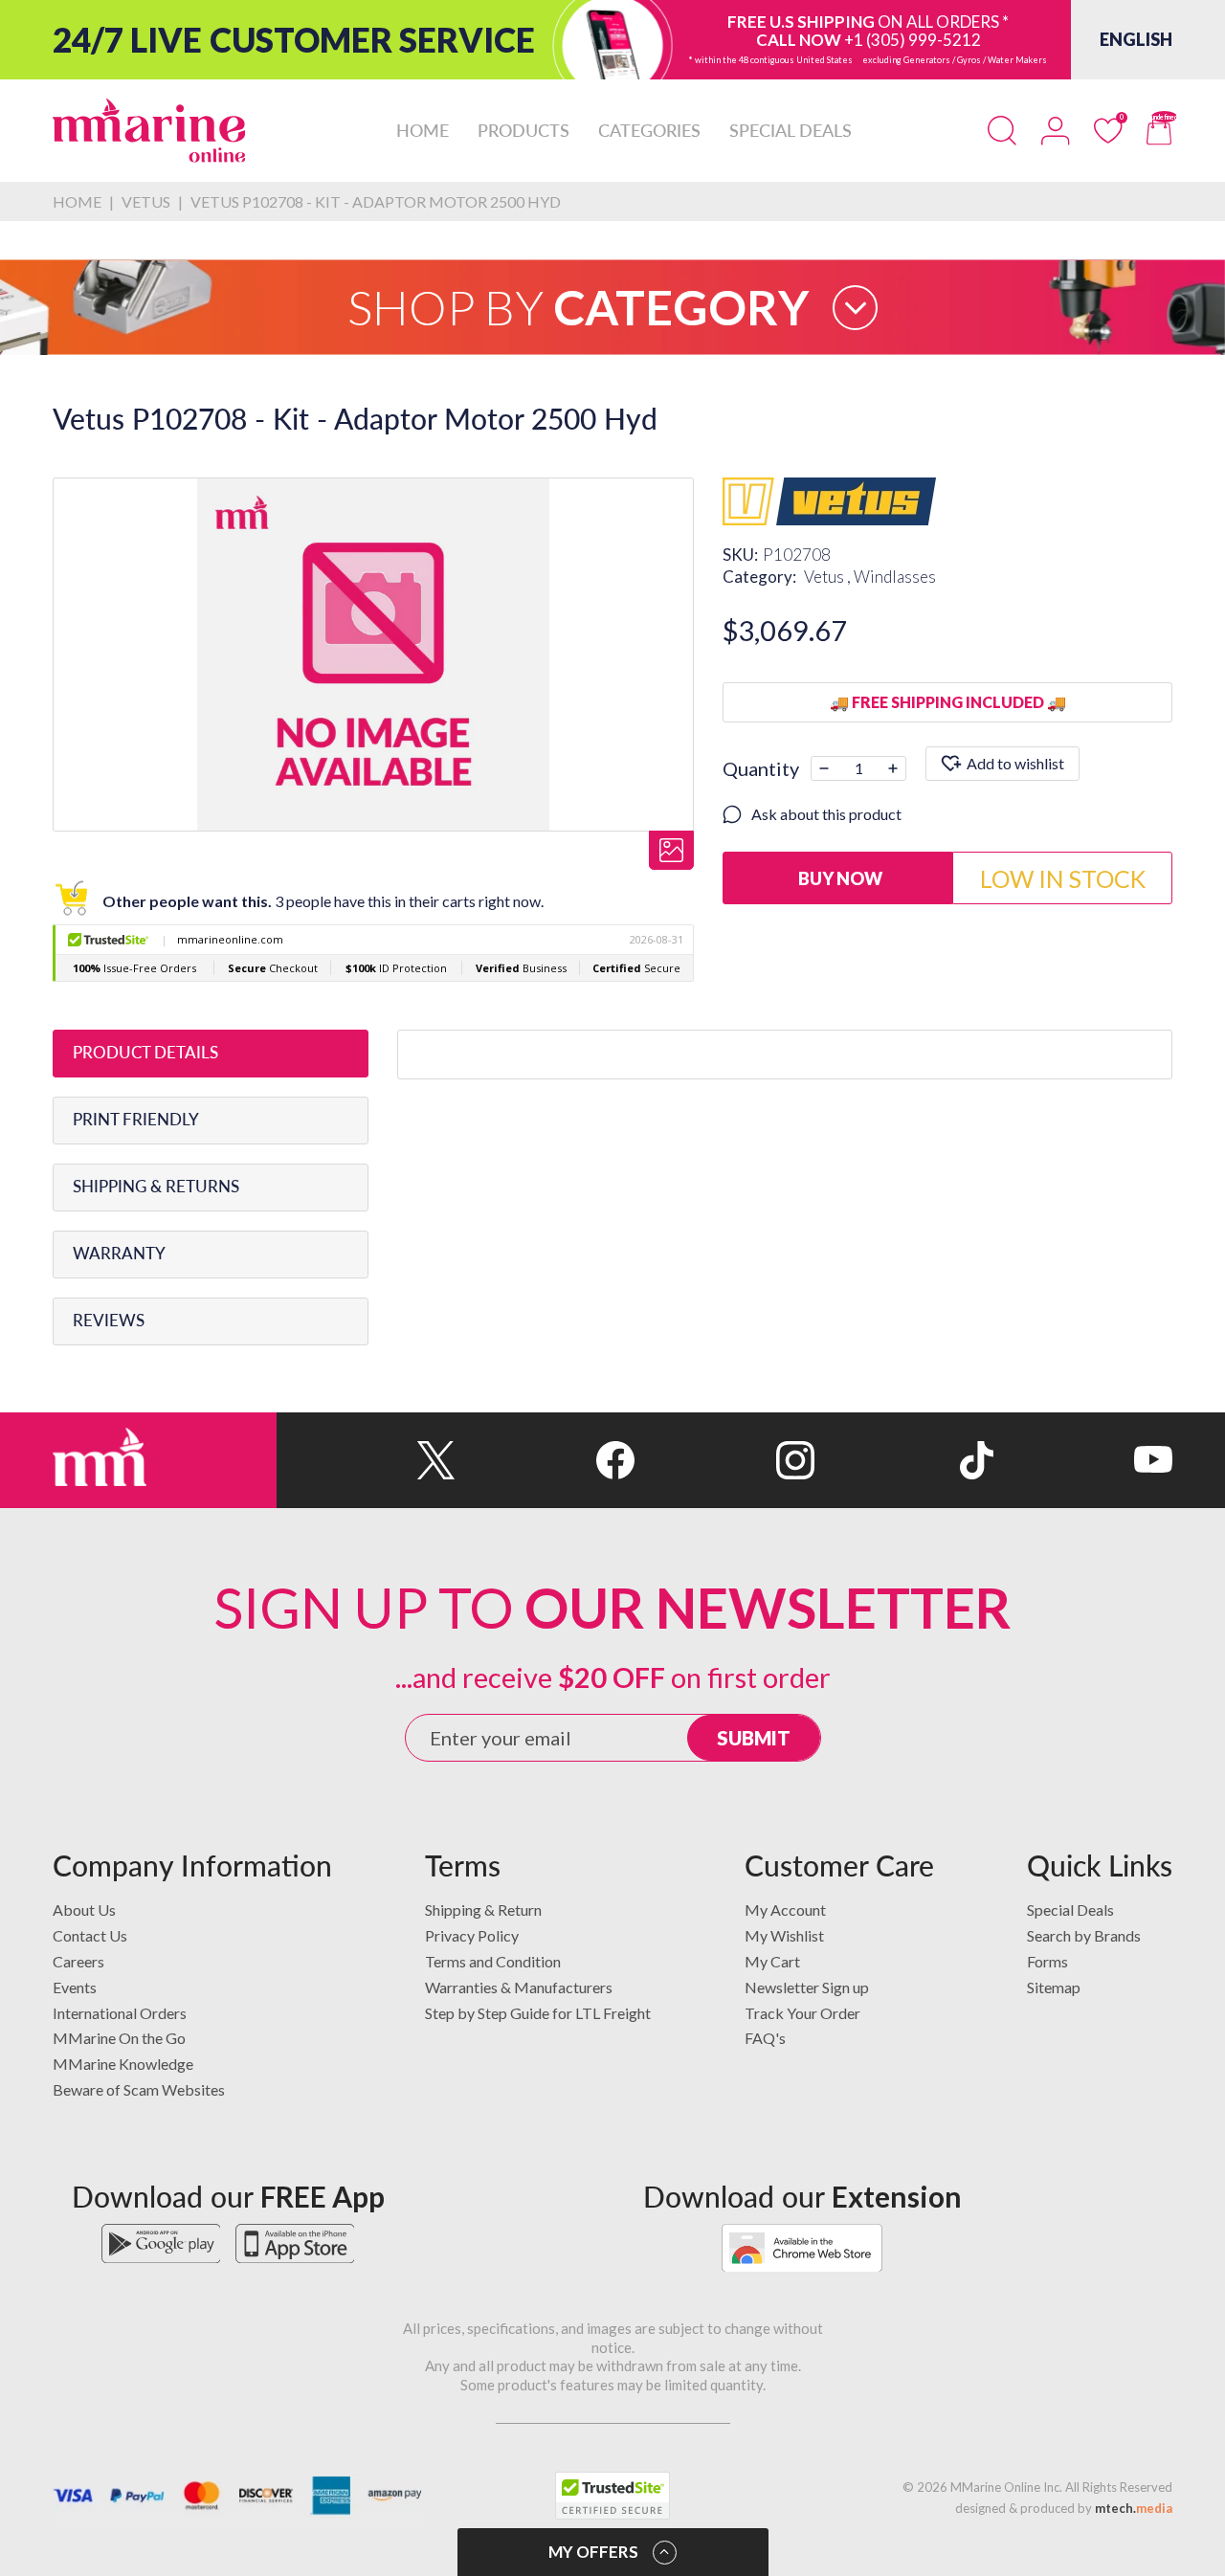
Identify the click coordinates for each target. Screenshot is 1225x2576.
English (1136, 39)
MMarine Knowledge (123, 2064)
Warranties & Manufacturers (519, 1987)
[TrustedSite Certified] (612, 2496)
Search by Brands (1084, 1935)
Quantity (761, 768)
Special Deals (1070, 1910)
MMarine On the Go (119, 2038)
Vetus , (829, 577)
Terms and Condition (493, 1961)
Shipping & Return (483, 1910)
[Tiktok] (904, 1460)
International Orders (120, 2013)
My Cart (772, 1961)
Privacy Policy (472, 1935)
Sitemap (1054, 1987)
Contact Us (90, 1935)
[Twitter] (366, 1460)
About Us (84, 1910)
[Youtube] (1083, 1460)
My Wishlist (784, 1935)
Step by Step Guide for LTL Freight (538, 2013)
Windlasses (895, 577)
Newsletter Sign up (807, 1987)
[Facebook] (545, 1460)
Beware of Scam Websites (139, 2089)
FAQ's (765, 2038)
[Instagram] (724, 1460)
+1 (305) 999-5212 (913, 40)
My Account (785, 1910)
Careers (78, 1961)
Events (75, 1987)
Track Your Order (802, 2013)
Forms (1047, 1961)
